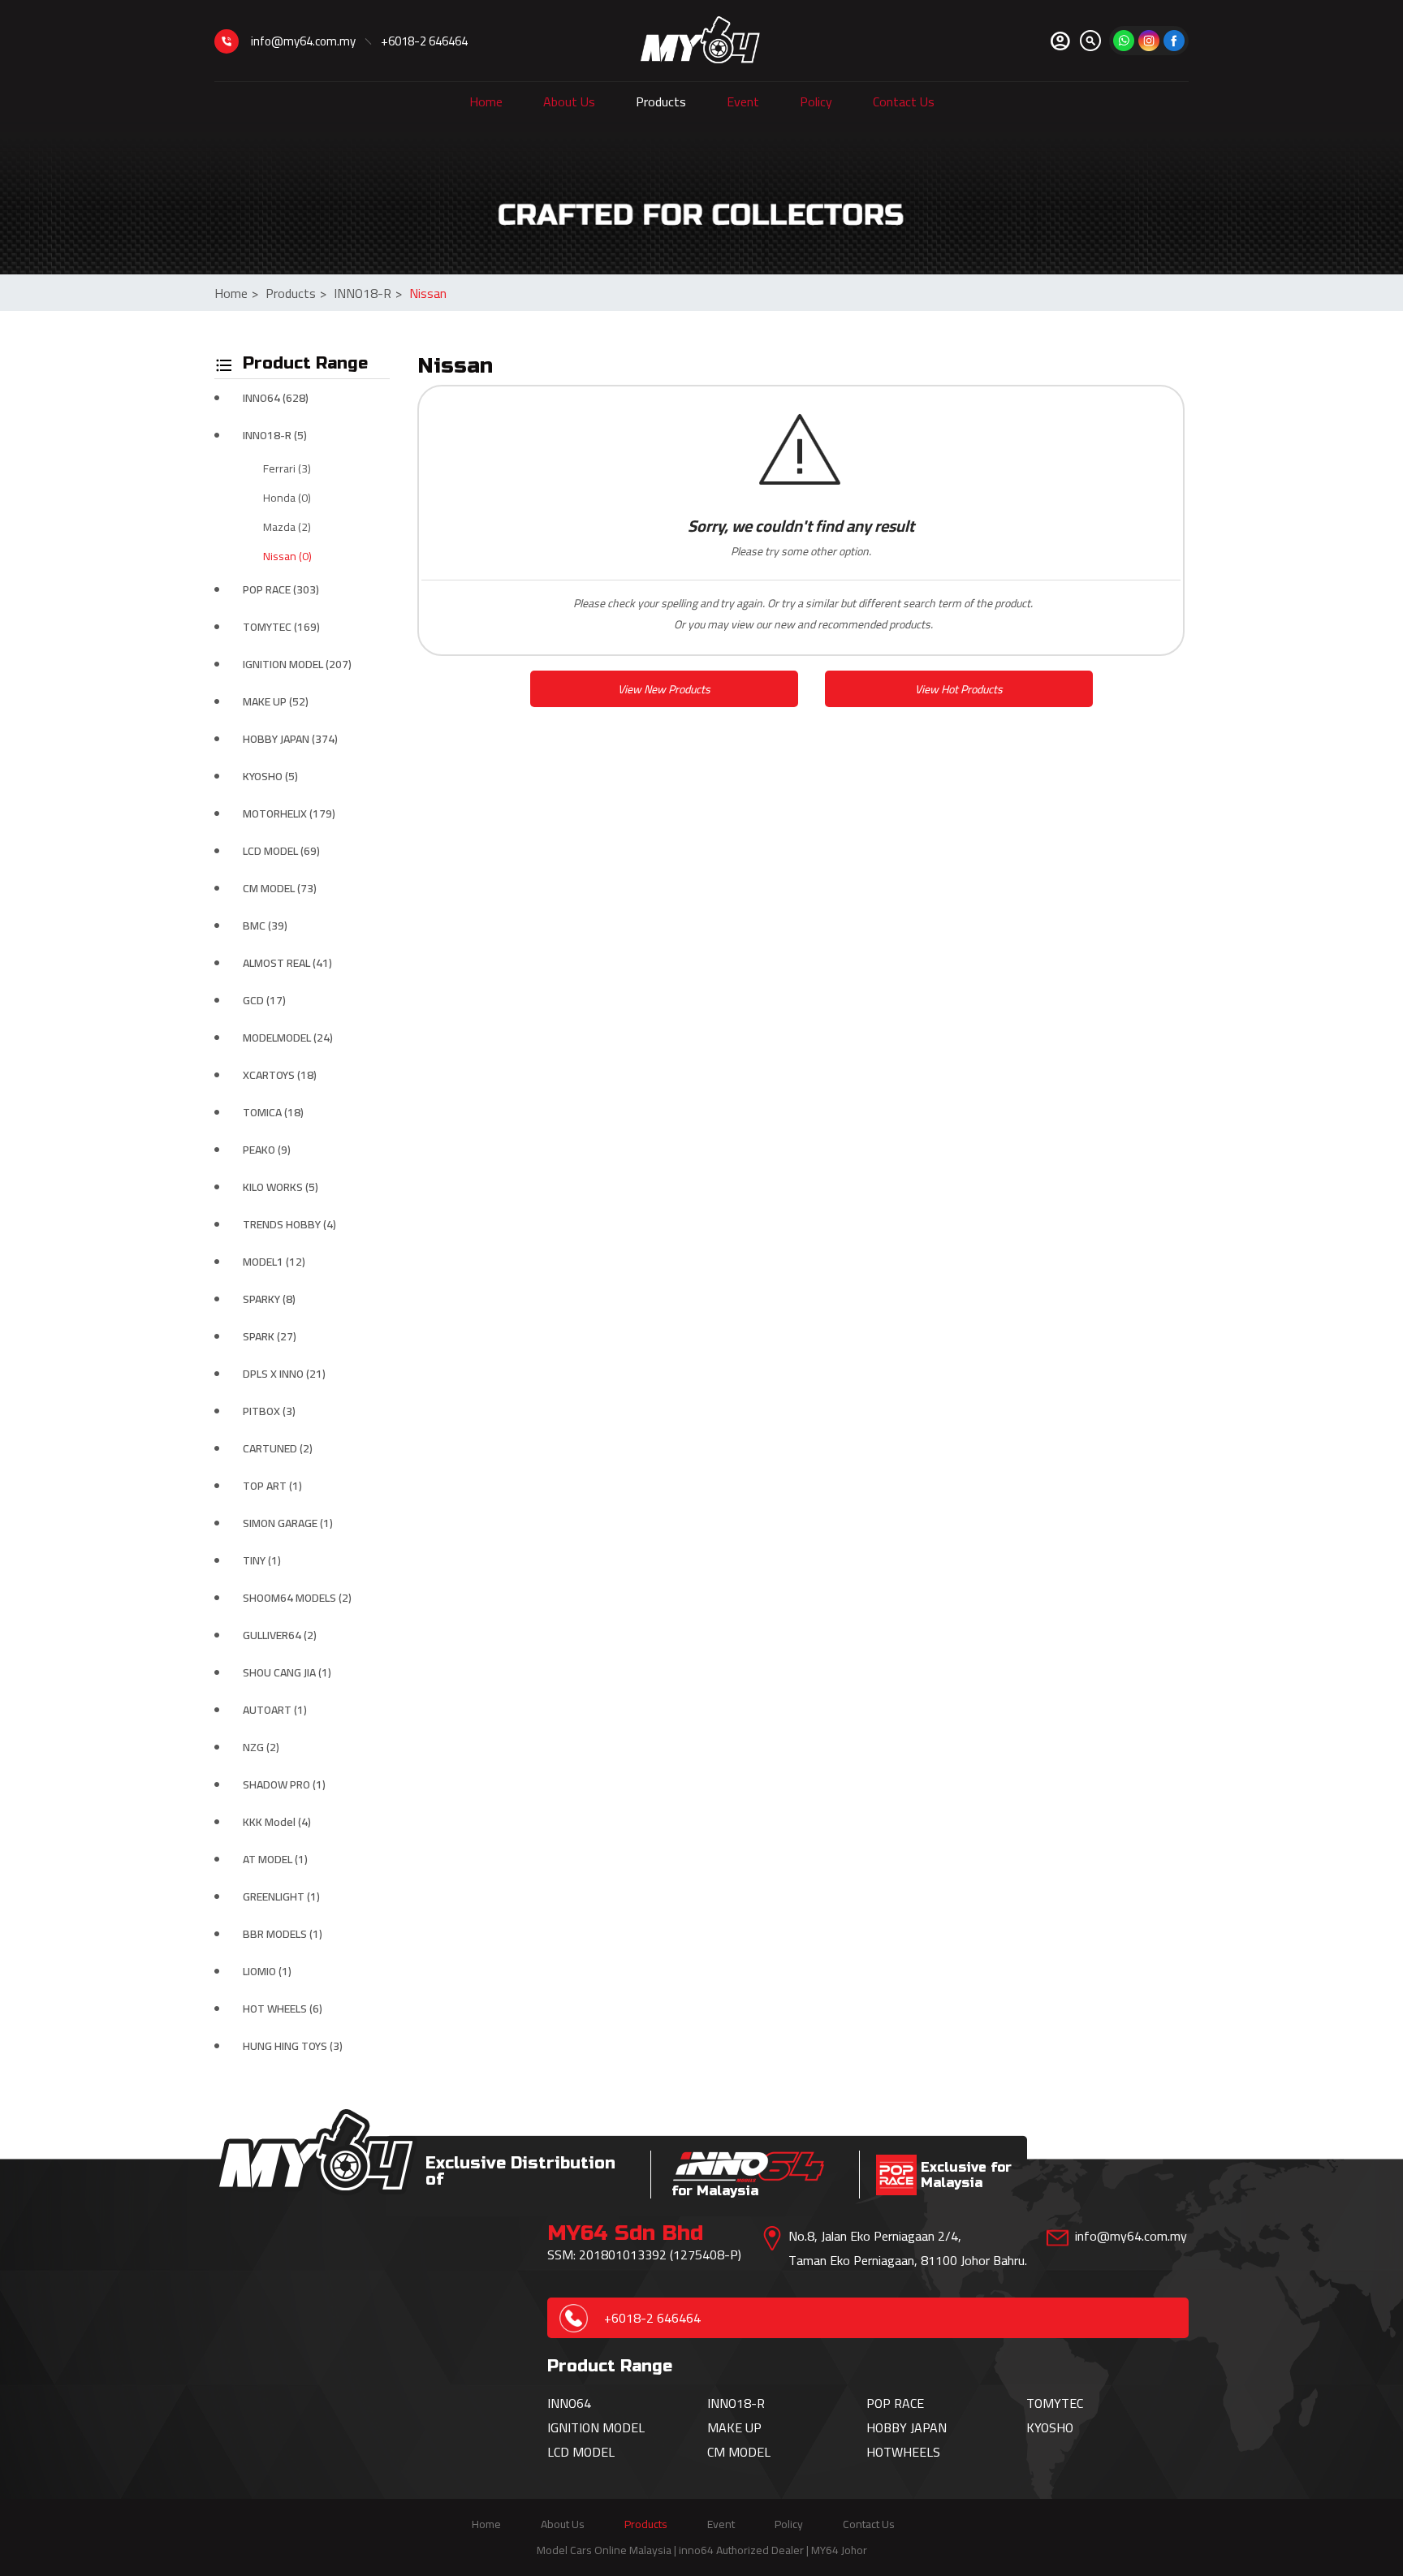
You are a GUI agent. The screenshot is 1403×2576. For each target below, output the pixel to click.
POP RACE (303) (281, 589)
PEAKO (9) (267, 1150)
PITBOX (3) (269, 1411)
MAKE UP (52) (276, 701)
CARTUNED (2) (278, 1448)
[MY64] (1174, 41)
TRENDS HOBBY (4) (289, 1224)
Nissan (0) (287, 556)
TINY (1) (262, 1560)
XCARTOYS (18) (280, 1075)
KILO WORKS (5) (281, 1187)
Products (661, 101)
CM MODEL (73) (280, 888)
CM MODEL (739, 2452)
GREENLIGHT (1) (281, 1896)
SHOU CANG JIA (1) (287, 1672)
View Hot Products (959, 689)
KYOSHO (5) (270, 776)
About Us (569, 101)
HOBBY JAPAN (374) (290, 739)
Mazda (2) (287, 527)
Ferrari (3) (287, 468)
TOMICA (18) (273, 1112)
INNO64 (569, 2403)
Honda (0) (287, 498)
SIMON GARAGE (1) (288, 1523)
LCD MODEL (581, 2452)
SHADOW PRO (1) (284, 1784)
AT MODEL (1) (275, 1859)
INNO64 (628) (276, 398)
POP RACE (895, 2403)
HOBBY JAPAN (907, 2427)
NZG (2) (261, 1747)
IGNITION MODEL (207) (297, 664)
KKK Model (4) (277, 1822)
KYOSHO (1050, 2427)
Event (743, 101)
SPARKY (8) (269, 1299)
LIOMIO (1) (267, 1971)
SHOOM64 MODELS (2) (297, 1598)
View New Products (664, 689)
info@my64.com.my (303, 41)
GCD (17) (264, 1000)
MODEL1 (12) (274, 1262)
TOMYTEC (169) (281, 627)
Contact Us (904, 101)
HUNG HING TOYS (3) (293, 2046)
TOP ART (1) (272, 1486)
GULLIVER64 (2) (280, 1635)
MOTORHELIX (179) (289, 813)
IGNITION (575, 2427)
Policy (816, 101)
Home (486, 101)
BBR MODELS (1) (283, 1934)
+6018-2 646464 (424, 41)
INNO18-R (368, 293)
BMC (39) (265, 926)
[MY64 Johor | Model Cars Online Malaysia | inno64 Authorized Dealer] (700, 41)
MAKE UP (734, 2427)
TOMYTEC (1055, 2403)
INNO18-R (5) (275, 435)
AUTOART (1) (275, 1710)
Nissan (428, 293)
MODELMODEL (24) (288, 1038)
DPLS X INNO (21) (284, 1374)
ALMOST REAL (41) (287, 963)
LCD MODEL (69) (281, 851)
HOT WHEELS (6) (283, 2009)
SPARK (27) (270, 1336)
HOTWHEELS (903, 2452)
